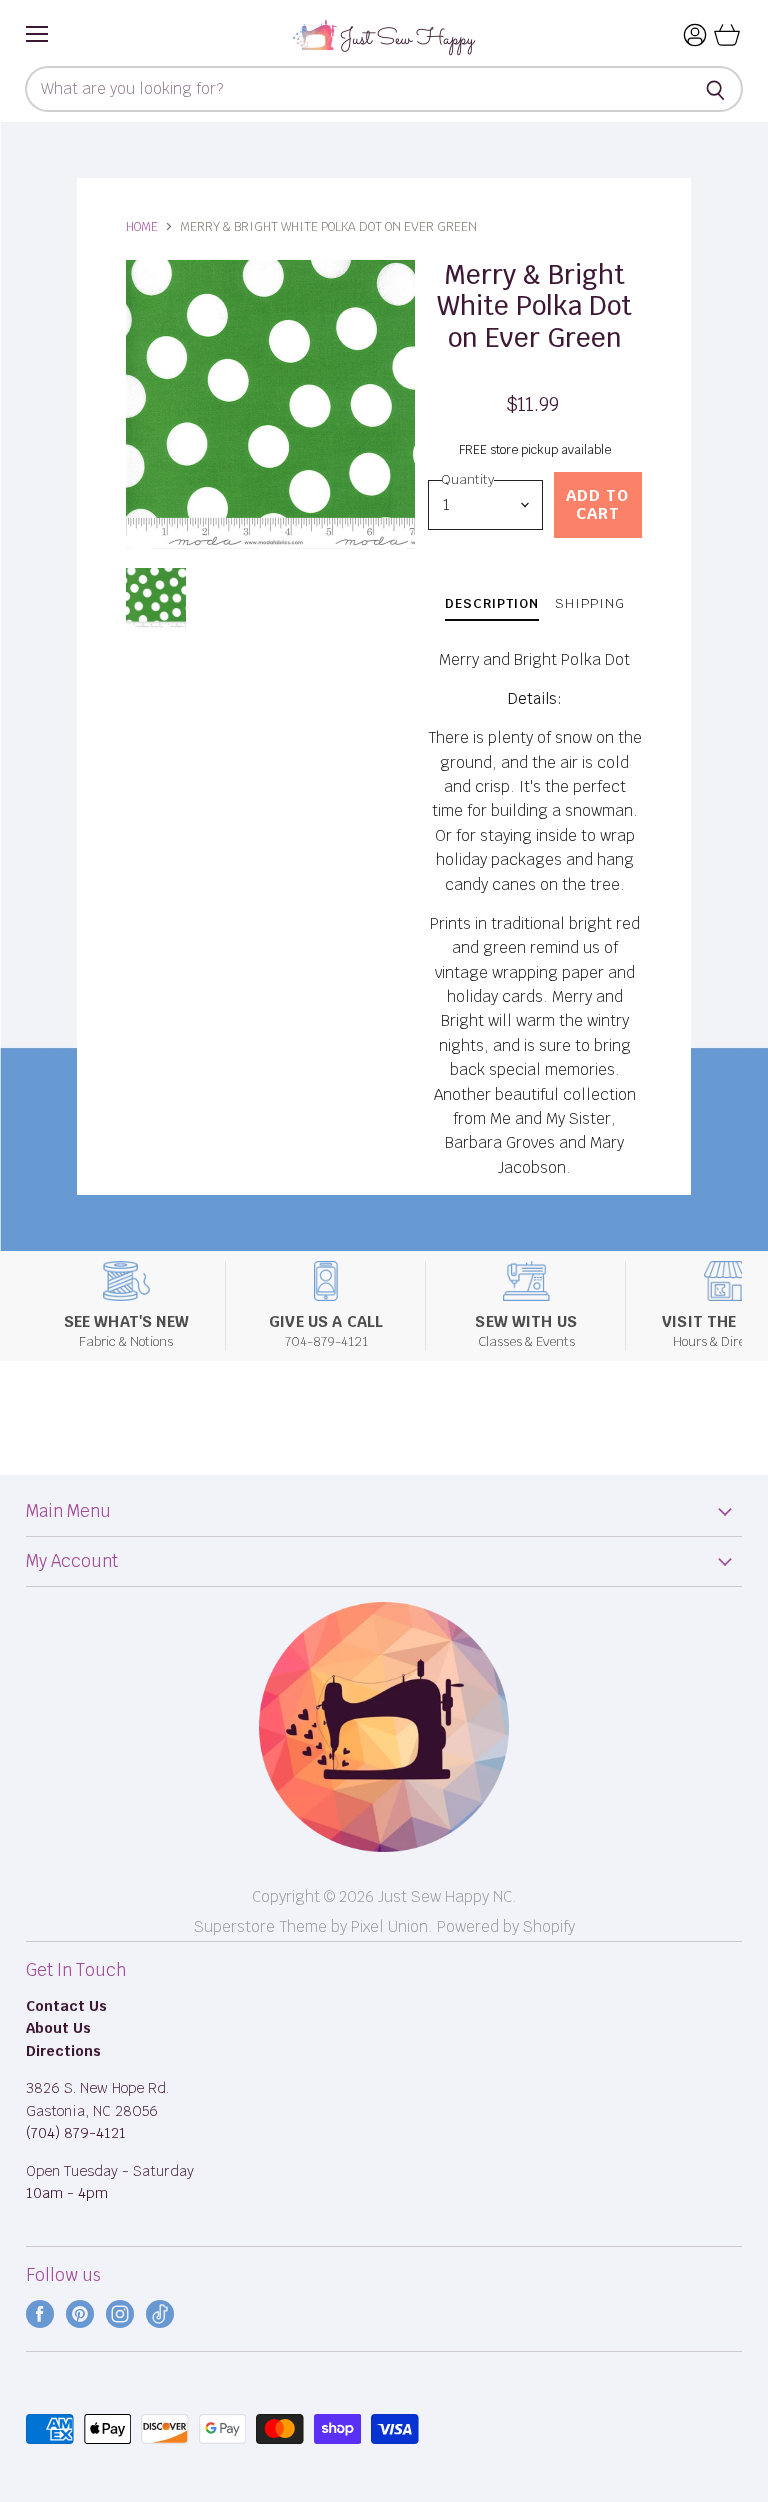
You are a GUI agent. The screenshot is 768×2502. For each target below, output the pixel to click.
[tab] (492, 606)
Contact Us (66, 2006)
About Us (58, 2028)
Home (142, 227)
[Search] (716, 89)
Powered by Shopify (506, 1926)
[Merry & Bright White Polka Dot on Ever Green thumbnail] (156, 598)
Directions (63, 2051)
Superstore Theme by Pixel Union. (313, 1926)
